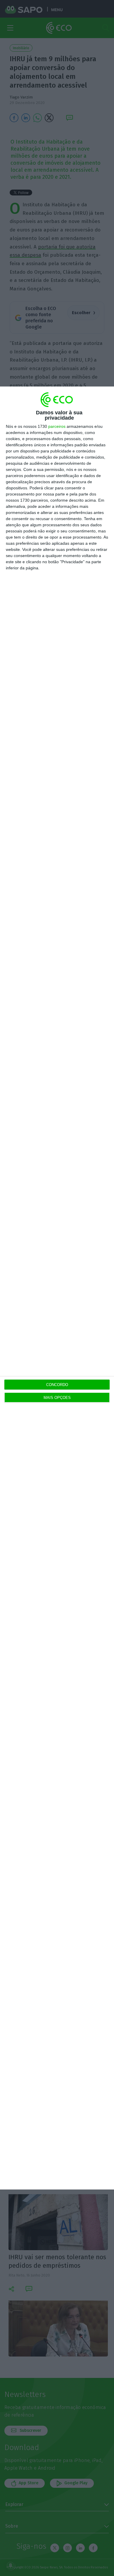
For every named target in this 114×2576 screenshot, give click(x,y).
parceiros (57, 426)
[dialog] (57, 1288)
